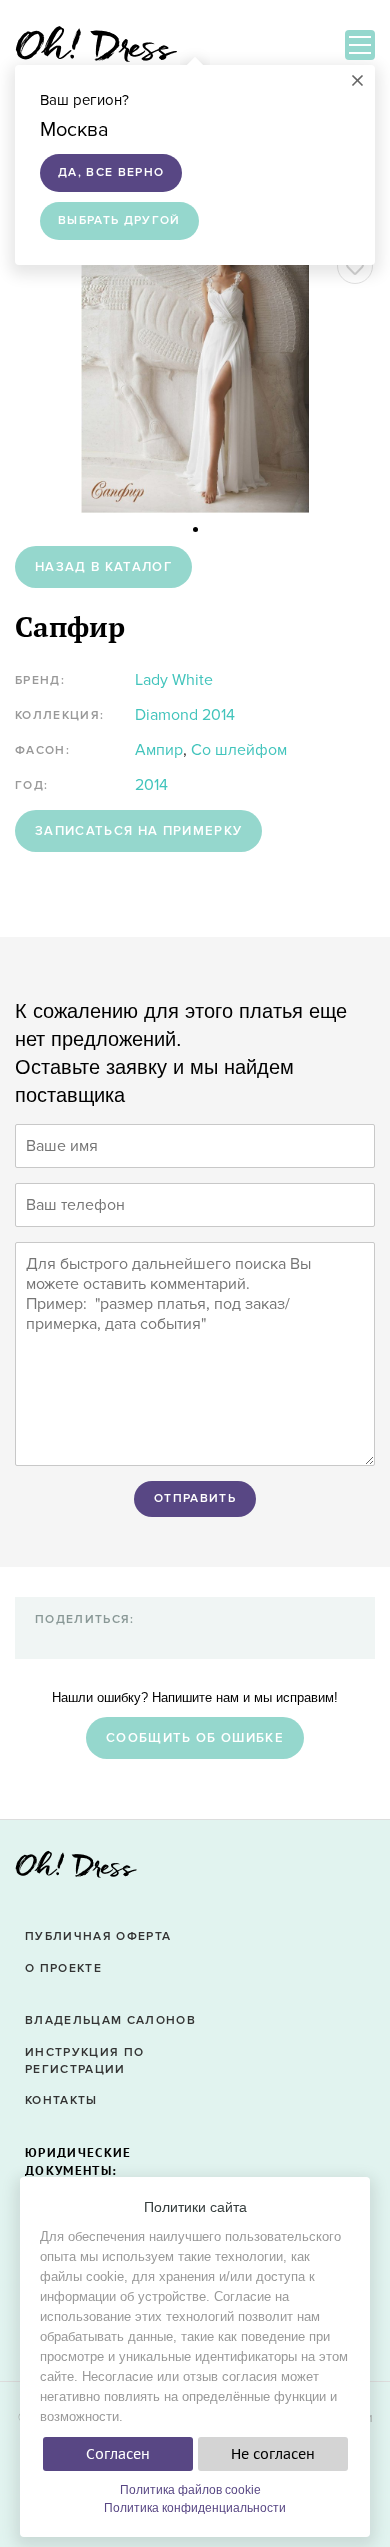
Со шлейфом (239, 750)
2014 (151, 785)
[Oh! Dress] (76, 1870)
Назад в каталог (103, 567)
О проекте (63, 1968)
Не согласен (273, 2454)
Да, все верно (111, 172)
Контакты (61, 2100)
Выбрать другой (119, 220)
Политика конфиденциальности (195, 2508)
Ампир (159, 750)
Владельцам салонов (110, 2020)
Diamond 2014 (185, 715)
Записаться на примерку (138, 831)
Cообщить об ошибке (195, 1738)
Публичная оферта (98, 1936)
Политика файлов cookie (190, 2490)
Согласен (118, 2454)
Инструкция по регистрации (84, 2061)
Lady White (174, 680)
